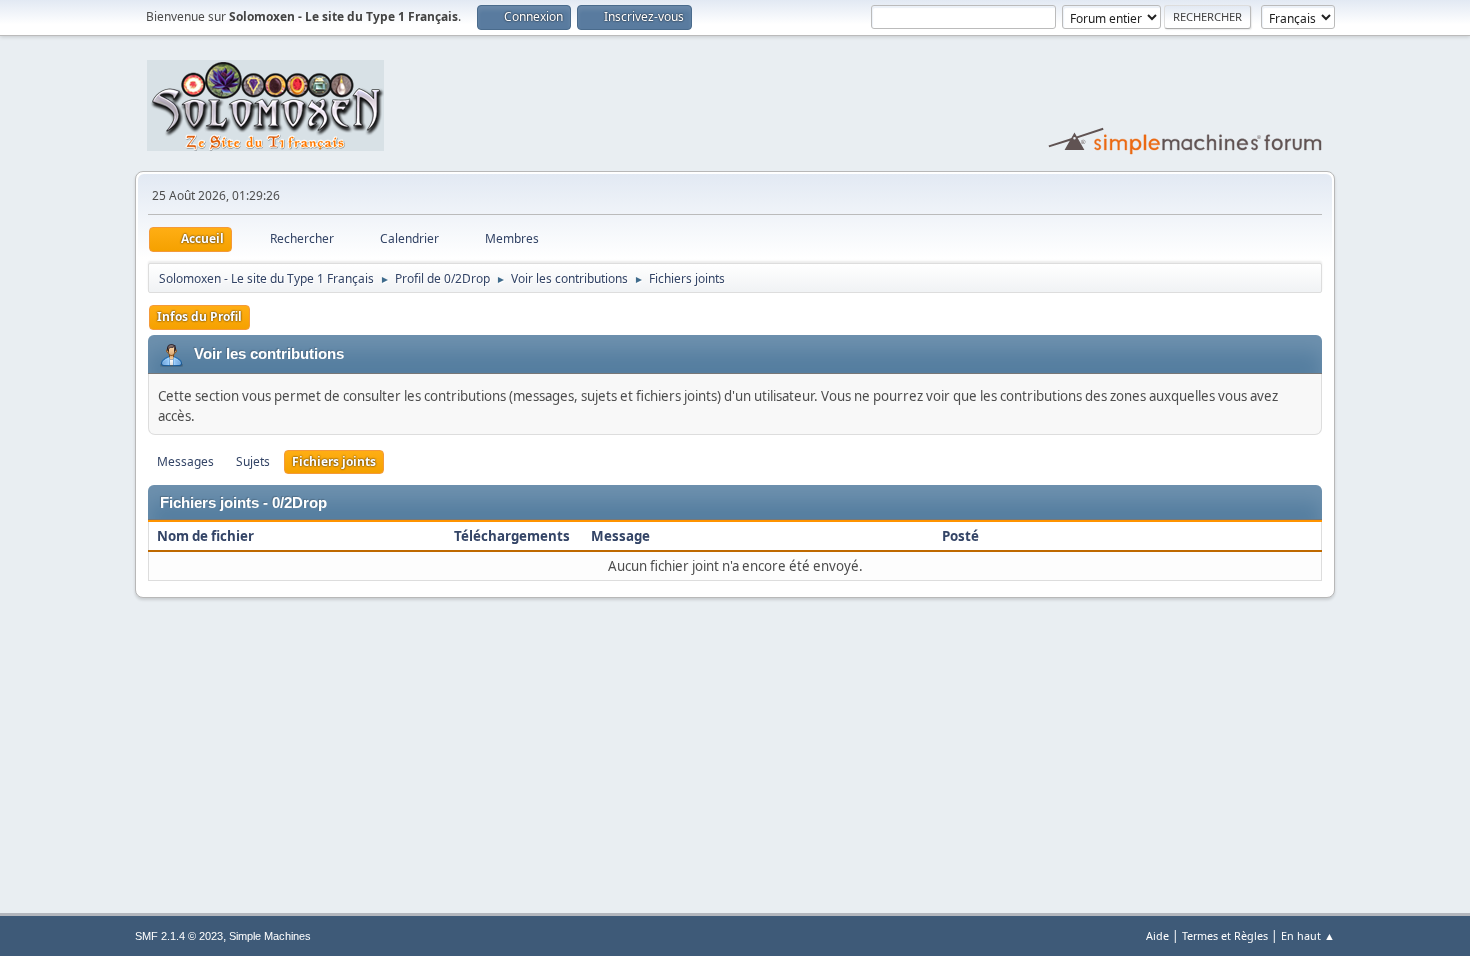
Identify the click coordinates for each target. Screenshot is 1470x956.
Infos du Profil (199, 316)
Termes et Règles (1225, 935)
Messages (185, 461)
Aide (1157, 935)
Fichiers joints (334, 461)
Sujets (253, 461)
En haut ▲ (1308, 935)
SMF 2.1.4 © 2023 (179, 936)
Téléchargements (512, 536)
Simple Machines (270, 936)
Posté (960, 536)
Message (620, 536)
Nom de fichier (207, 536)
